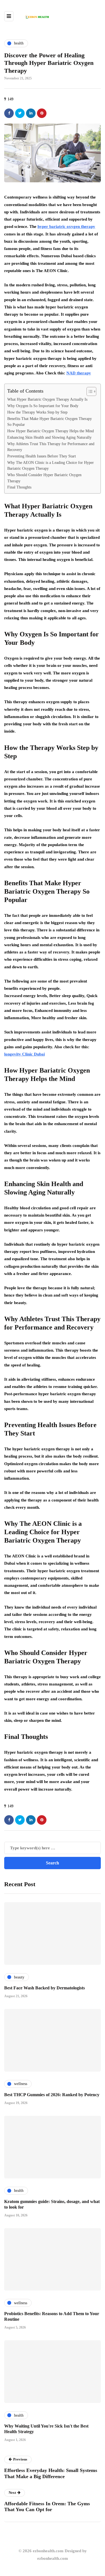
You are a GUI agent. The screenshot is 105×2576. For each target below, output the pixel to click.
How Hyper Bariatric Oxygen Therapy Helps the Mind (51, 431)
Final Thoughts (19, 487)
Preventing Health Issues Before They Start (42, 456)
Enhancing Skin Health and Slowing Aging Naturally (49, 437)
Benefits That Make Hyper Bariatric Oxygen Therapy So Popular (50, 422)
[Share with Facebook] (9, 113)
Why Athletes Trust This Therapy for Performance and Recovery (51, 447)
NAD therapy (79, 373)
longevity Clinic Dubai (25, 1054)
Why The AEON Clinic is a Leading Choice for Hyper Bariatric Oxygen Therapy (51, 466)
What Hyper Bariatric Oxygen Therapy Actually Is (47, 399)
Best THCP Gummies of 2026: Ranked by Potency (52, 2095)
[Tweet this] (20, 113)
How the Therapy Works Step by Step (37, 412)
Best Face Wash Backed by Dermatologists (45, 1988)
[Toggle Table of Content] (89, 391)
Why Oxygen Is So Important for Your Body (43, 406)
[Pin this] (42, 113)
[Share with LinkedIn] (31, 113)
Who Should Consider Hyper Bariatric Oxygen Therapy (44, 478)
